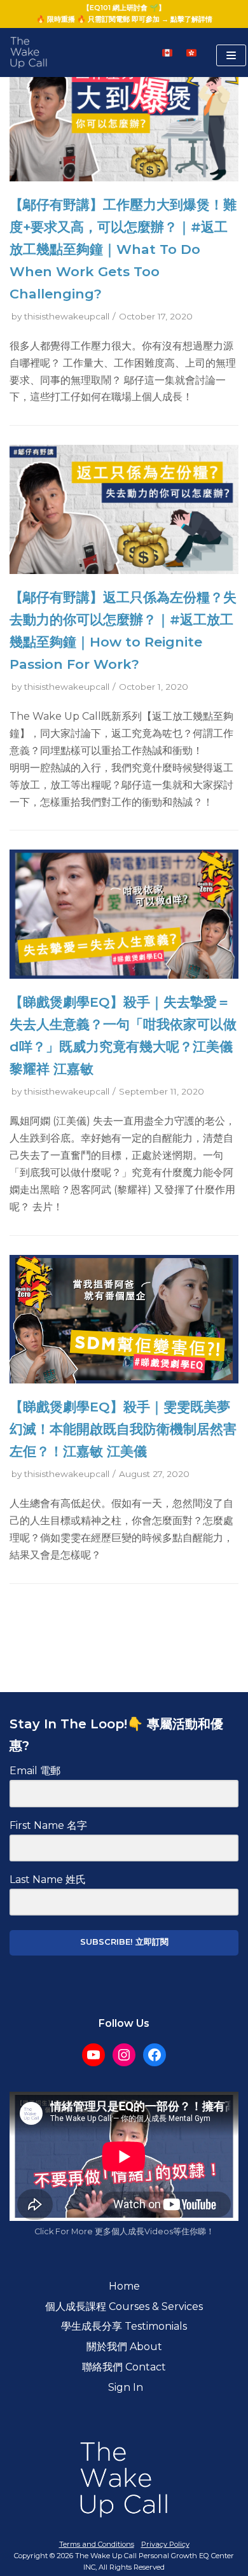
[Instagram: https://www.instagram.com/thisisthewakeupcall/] (124, 2055)
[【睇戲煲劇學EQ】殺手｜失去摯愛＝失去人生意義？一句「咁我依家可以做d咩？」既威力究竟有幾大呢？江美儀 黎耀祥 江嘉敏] (124, 975)
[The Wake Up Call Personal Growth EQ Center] (29, 53)
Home (124, 2286)
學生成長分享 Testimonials (124, 2326)
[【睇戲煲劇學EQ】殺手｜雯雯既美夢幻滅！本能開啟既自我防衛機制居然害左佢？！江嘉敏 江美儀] (124, 1380)
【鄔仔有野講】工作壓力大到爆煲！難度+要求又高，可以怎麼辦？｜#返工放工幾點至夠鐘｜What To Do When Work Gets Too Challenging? (123, 249)
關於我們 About (124, 2347)
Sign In (124, 2387)
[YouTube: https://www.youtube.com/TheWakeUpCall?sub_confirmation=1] (93, 2055)
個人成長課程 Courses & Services (124, 2306)
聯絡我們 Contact (124, 2367)
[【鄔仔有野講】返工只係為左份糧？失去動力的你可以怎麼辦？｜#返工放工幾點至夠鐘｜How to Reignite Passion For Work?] (124, 570)
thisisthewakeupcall (67, 316)
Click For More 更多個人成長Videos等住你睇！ (124, 2231)
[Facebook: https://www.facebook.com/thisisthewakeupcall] (155, 2055)
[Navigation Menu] (231, 55)
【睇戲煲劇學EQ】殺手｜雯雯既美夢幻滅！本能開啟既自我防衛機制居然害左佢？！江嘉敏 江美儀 (123, 1429)
